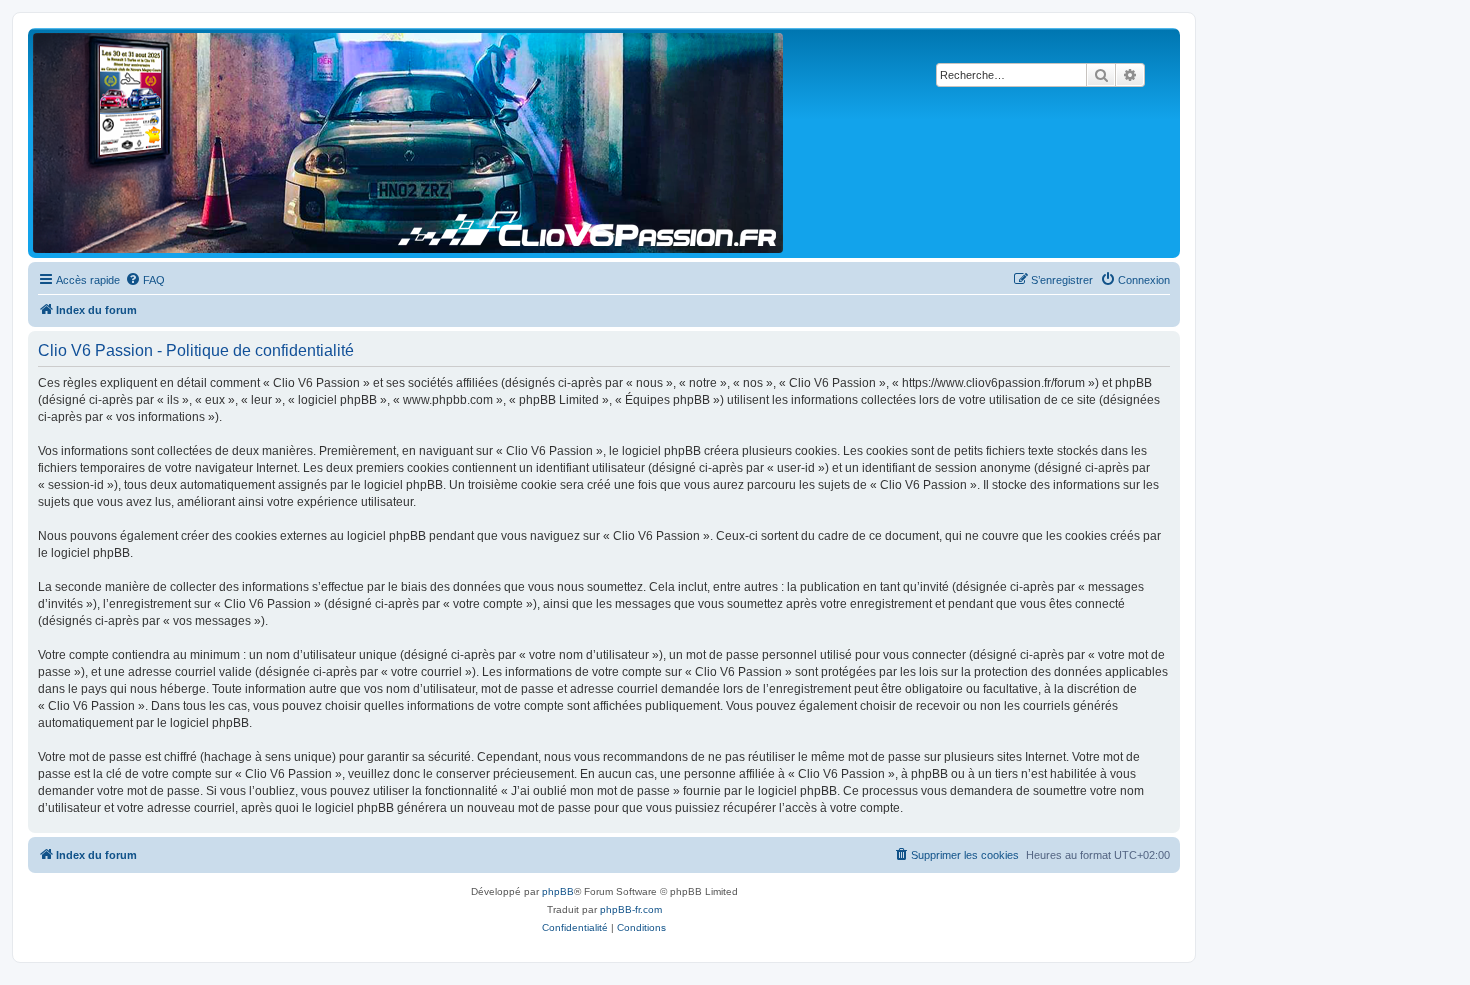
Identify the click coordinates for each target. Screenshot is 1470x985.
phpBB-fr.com (631, 909)
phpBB (558, 891)
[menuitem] (145, 280)
